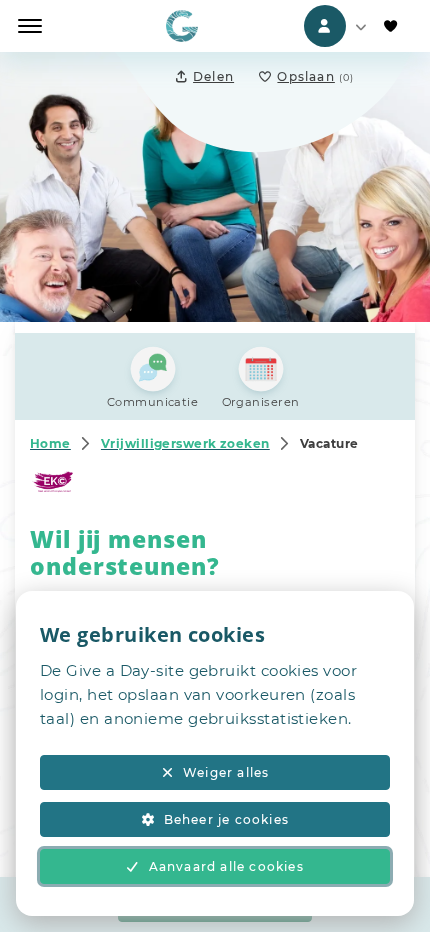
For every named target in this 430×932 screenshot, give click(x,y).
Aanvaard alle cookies (226, 866)
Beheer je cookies (226, 819)
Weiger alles (226, 772)
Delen (213, 76)
